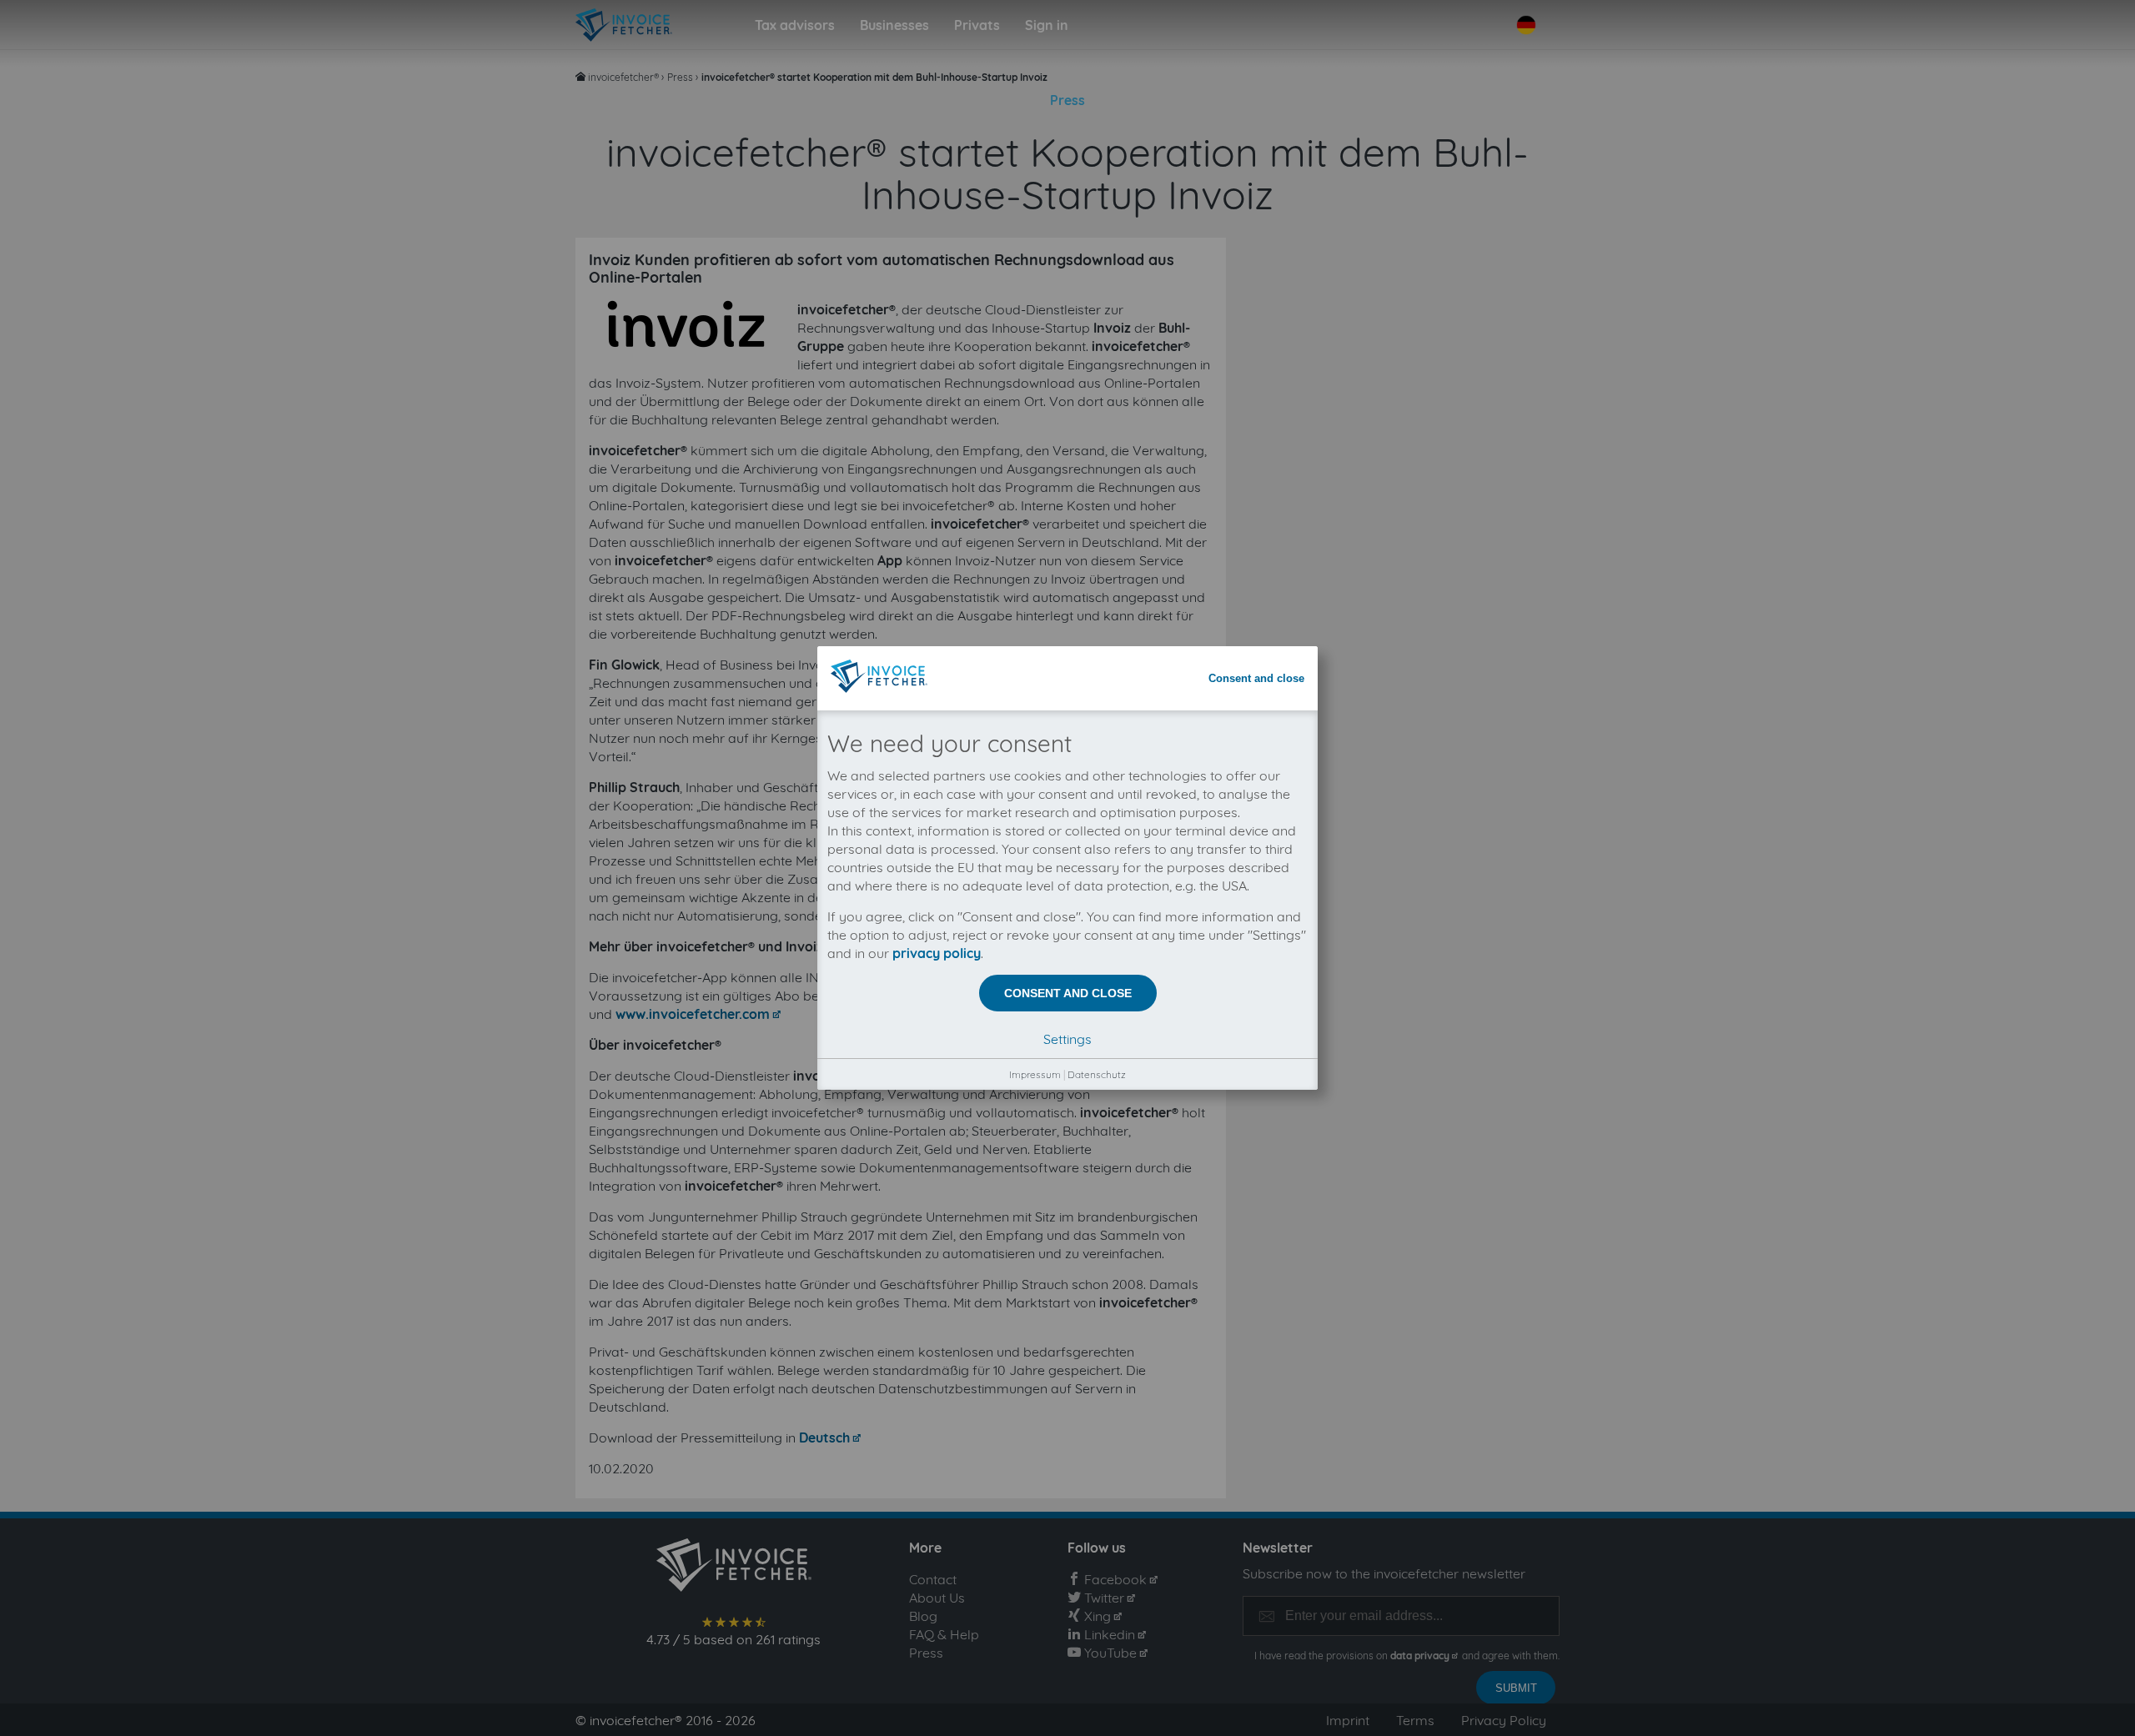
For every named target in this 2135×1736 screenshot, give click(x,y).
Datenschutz (1097, 1074)
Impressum (1035, 1074)
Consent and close (1256, 678)
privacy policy (937, 953)
